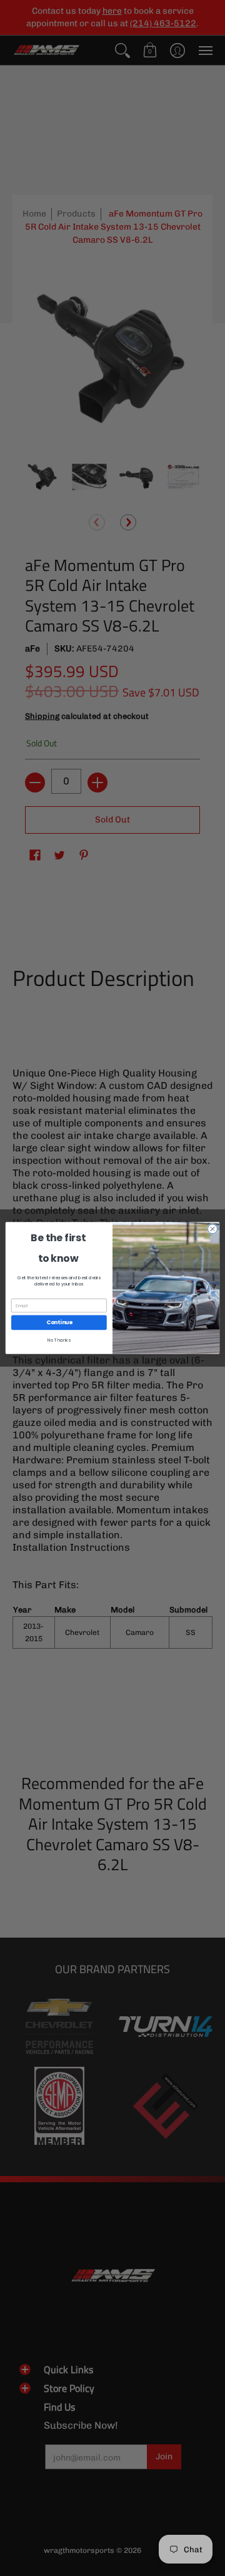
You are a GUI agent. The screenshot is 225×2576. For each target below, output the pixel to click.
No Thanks (59, 1340)
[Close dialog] (212, 1229)
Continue (59, 1322)
